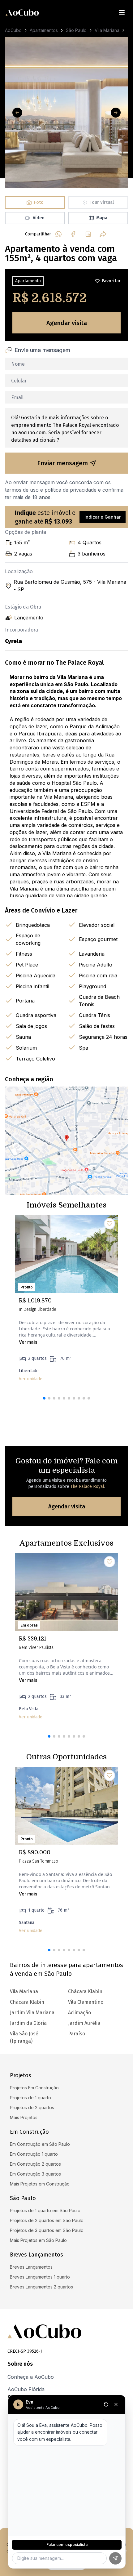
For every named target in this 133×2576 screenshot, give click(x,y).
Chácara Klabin (85, 1991)
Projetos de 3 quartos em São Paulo (47, 2230)
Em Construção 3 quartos (35, 2174)
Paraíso (77, 2034)
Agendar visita (67, 323)
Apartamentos (44, 30)
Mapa (102, 218)
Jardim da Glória (28, 2023)
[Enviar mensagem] (115, 2558)
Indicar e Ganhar (103, 517)
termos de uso (22, 490)
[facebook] (73, 234)
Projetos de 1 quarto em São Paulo (45, 2210)
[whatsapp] (58, 234)
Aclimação (79, 2013)
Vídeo (39, 218)
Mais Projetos (24, 2117)
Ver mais (28, 1342)
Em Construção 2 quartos (35, 2164)
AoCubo (13, 30)
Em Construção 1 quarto (34, 2154)
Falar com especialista (67, 2545)
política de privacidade (71, 490)
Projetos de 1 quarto (30, 2098)
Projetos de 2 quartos (32, 2107)
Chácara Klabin (27, 2002)
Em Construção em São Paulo (40, 2144)
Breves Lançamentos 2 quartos (41, 2287)
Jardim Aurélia (84, 2023)
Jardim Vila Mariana (32, 2013)
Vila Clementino (86, 2002)
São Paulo (76, 30)
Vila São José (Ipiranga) (24, 2037)
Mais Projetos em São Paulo (38, 2240)
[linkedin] (88, 234)
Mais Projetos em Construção (40, 2184)
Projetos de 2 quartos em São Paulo (47, 2220)
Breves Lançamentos (31, 2267)
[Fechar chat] (116, 2404)
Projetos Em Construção (34, 2088)
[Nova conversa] (106, 2404)
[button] (44, 1398)
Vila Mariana (107, 30)
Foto (39, 202)
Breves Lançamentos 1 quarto (40, 2277)
